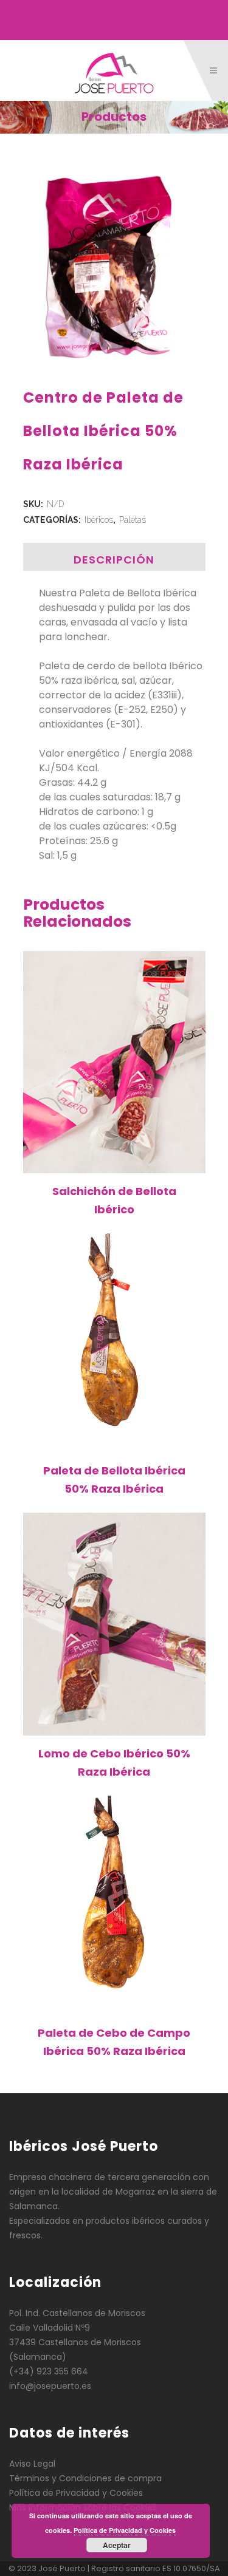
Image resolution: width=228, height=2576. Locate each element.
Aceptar (117, 2545)
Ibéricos (99, 520)
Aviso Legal (32, 2464)
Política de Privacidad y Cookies (76, 2493)
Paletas (133, 520)
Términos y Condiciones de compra (85, 2478)
